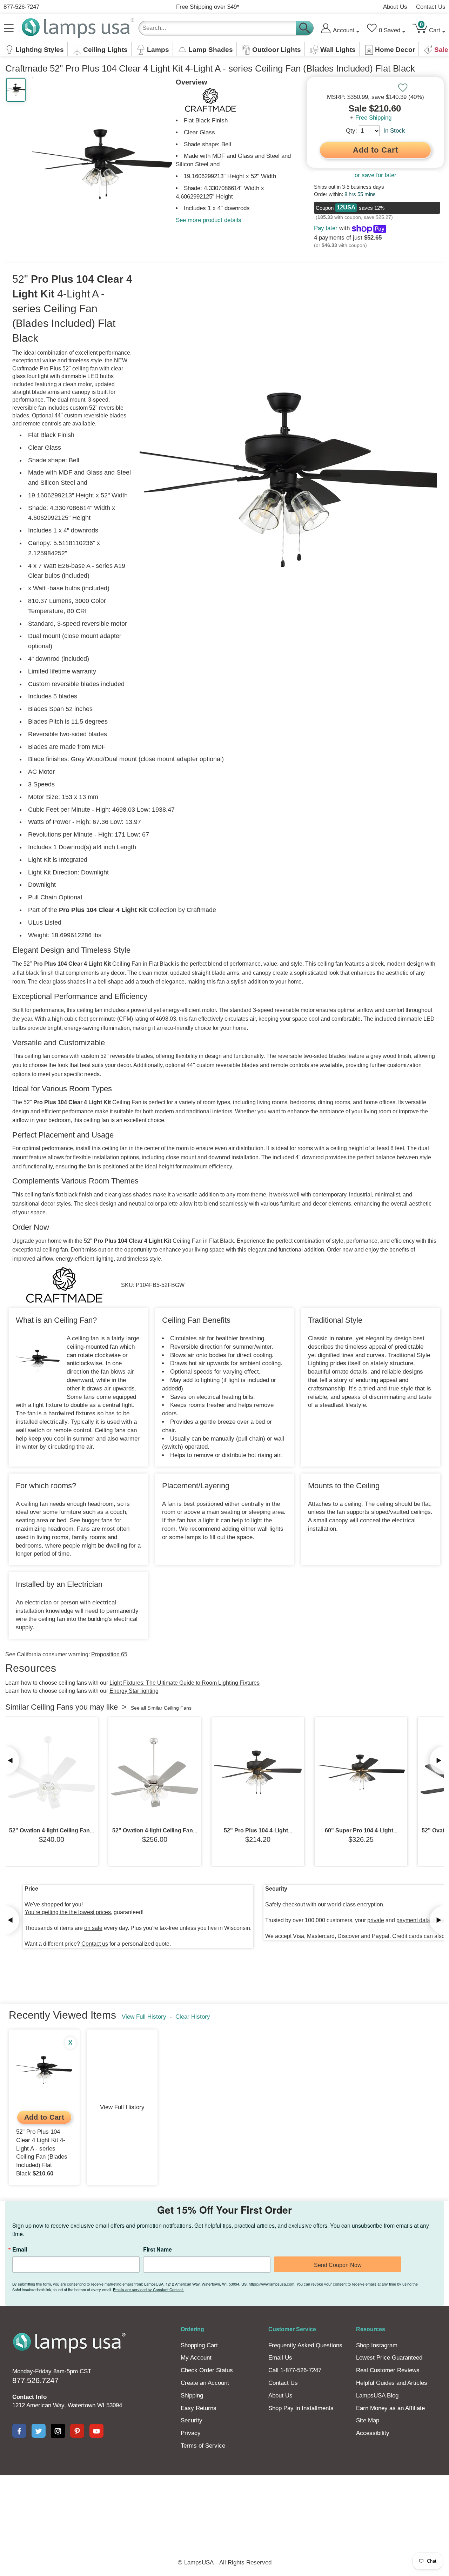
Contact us (95, 1944)
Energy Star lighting (134, 1691)
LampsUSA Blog (377, 2396)
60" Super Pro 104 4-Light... (361, 1830)
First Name (158, 2249)
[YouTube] (96, 2431)
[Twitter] (39, 2431)
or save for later (376, 175)
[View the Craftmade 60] (361, 1772)
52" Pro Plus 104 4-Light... (258, 1830)
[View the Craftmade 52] (258, 1772)
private (376, 1920)
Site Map (368, 2420)
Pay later (326, 228)
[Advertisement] (224, 2500)
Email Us (280, 2358)
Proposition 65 (109, 1654)
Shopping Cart (199, 2345)
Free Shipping (373, 118)
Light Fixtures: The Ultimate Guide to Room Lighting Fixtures (185, 1683)
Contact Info (29, 2397)
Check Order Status (207, 2370)
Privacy (191, 2433)
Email (20, 2249)
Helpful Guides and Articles (392, 2383)
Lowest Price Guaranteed (389, 2358)
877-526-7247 (21, 7)
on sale (93, 1928)
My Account (196, 2358)
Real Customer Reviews (388, 2370)
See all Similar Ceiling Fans (161, 1708)
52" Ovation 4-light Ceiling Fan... (52, 1830)
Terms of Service (203, 2446)
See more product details (209, 220)
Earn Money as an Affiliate (390, 2408)
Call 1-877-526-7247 (295, 2370)
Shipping (192, 2396)
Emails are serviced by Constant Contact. (148, 2289)
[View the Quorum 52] (52, 1772)
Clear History (193, 2017)
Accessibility (373, 2433)
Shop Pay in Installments (301, 2408)
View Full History (144, 2017)
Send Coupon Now (338, 2265)
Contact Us (431, 7)
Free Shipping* (208, 7)
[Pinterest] (77, 2431)
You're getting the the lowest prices (68, 1912)
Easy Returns (199, 2408)
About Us (395, 7)
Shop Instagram (377, 2345)
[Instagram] (58, 2431)
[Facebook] (19, 2431)
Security (192, 2420)
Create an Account (205, 2383)
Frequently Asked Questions (305, 2345)
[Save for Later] (403, 88)
